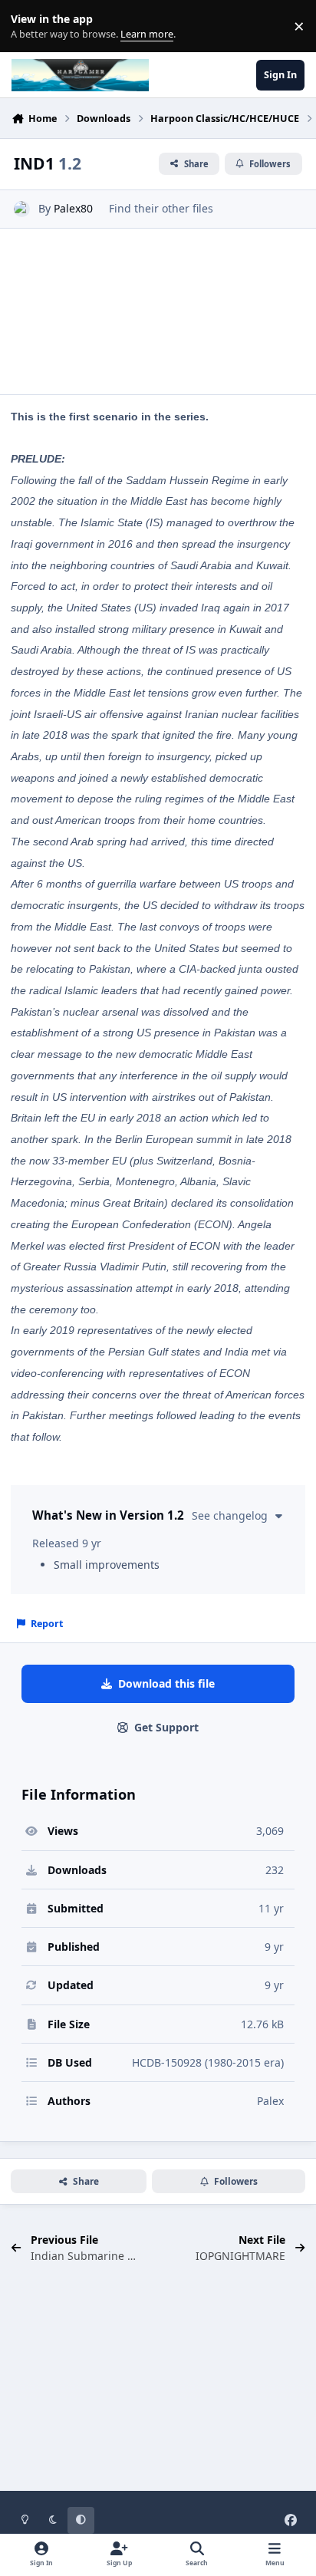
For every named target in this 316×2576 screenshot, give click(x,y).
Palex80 (73, 208)
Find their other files (161, 208)
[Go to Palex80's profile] (22, 209)
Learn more (30, 26)
